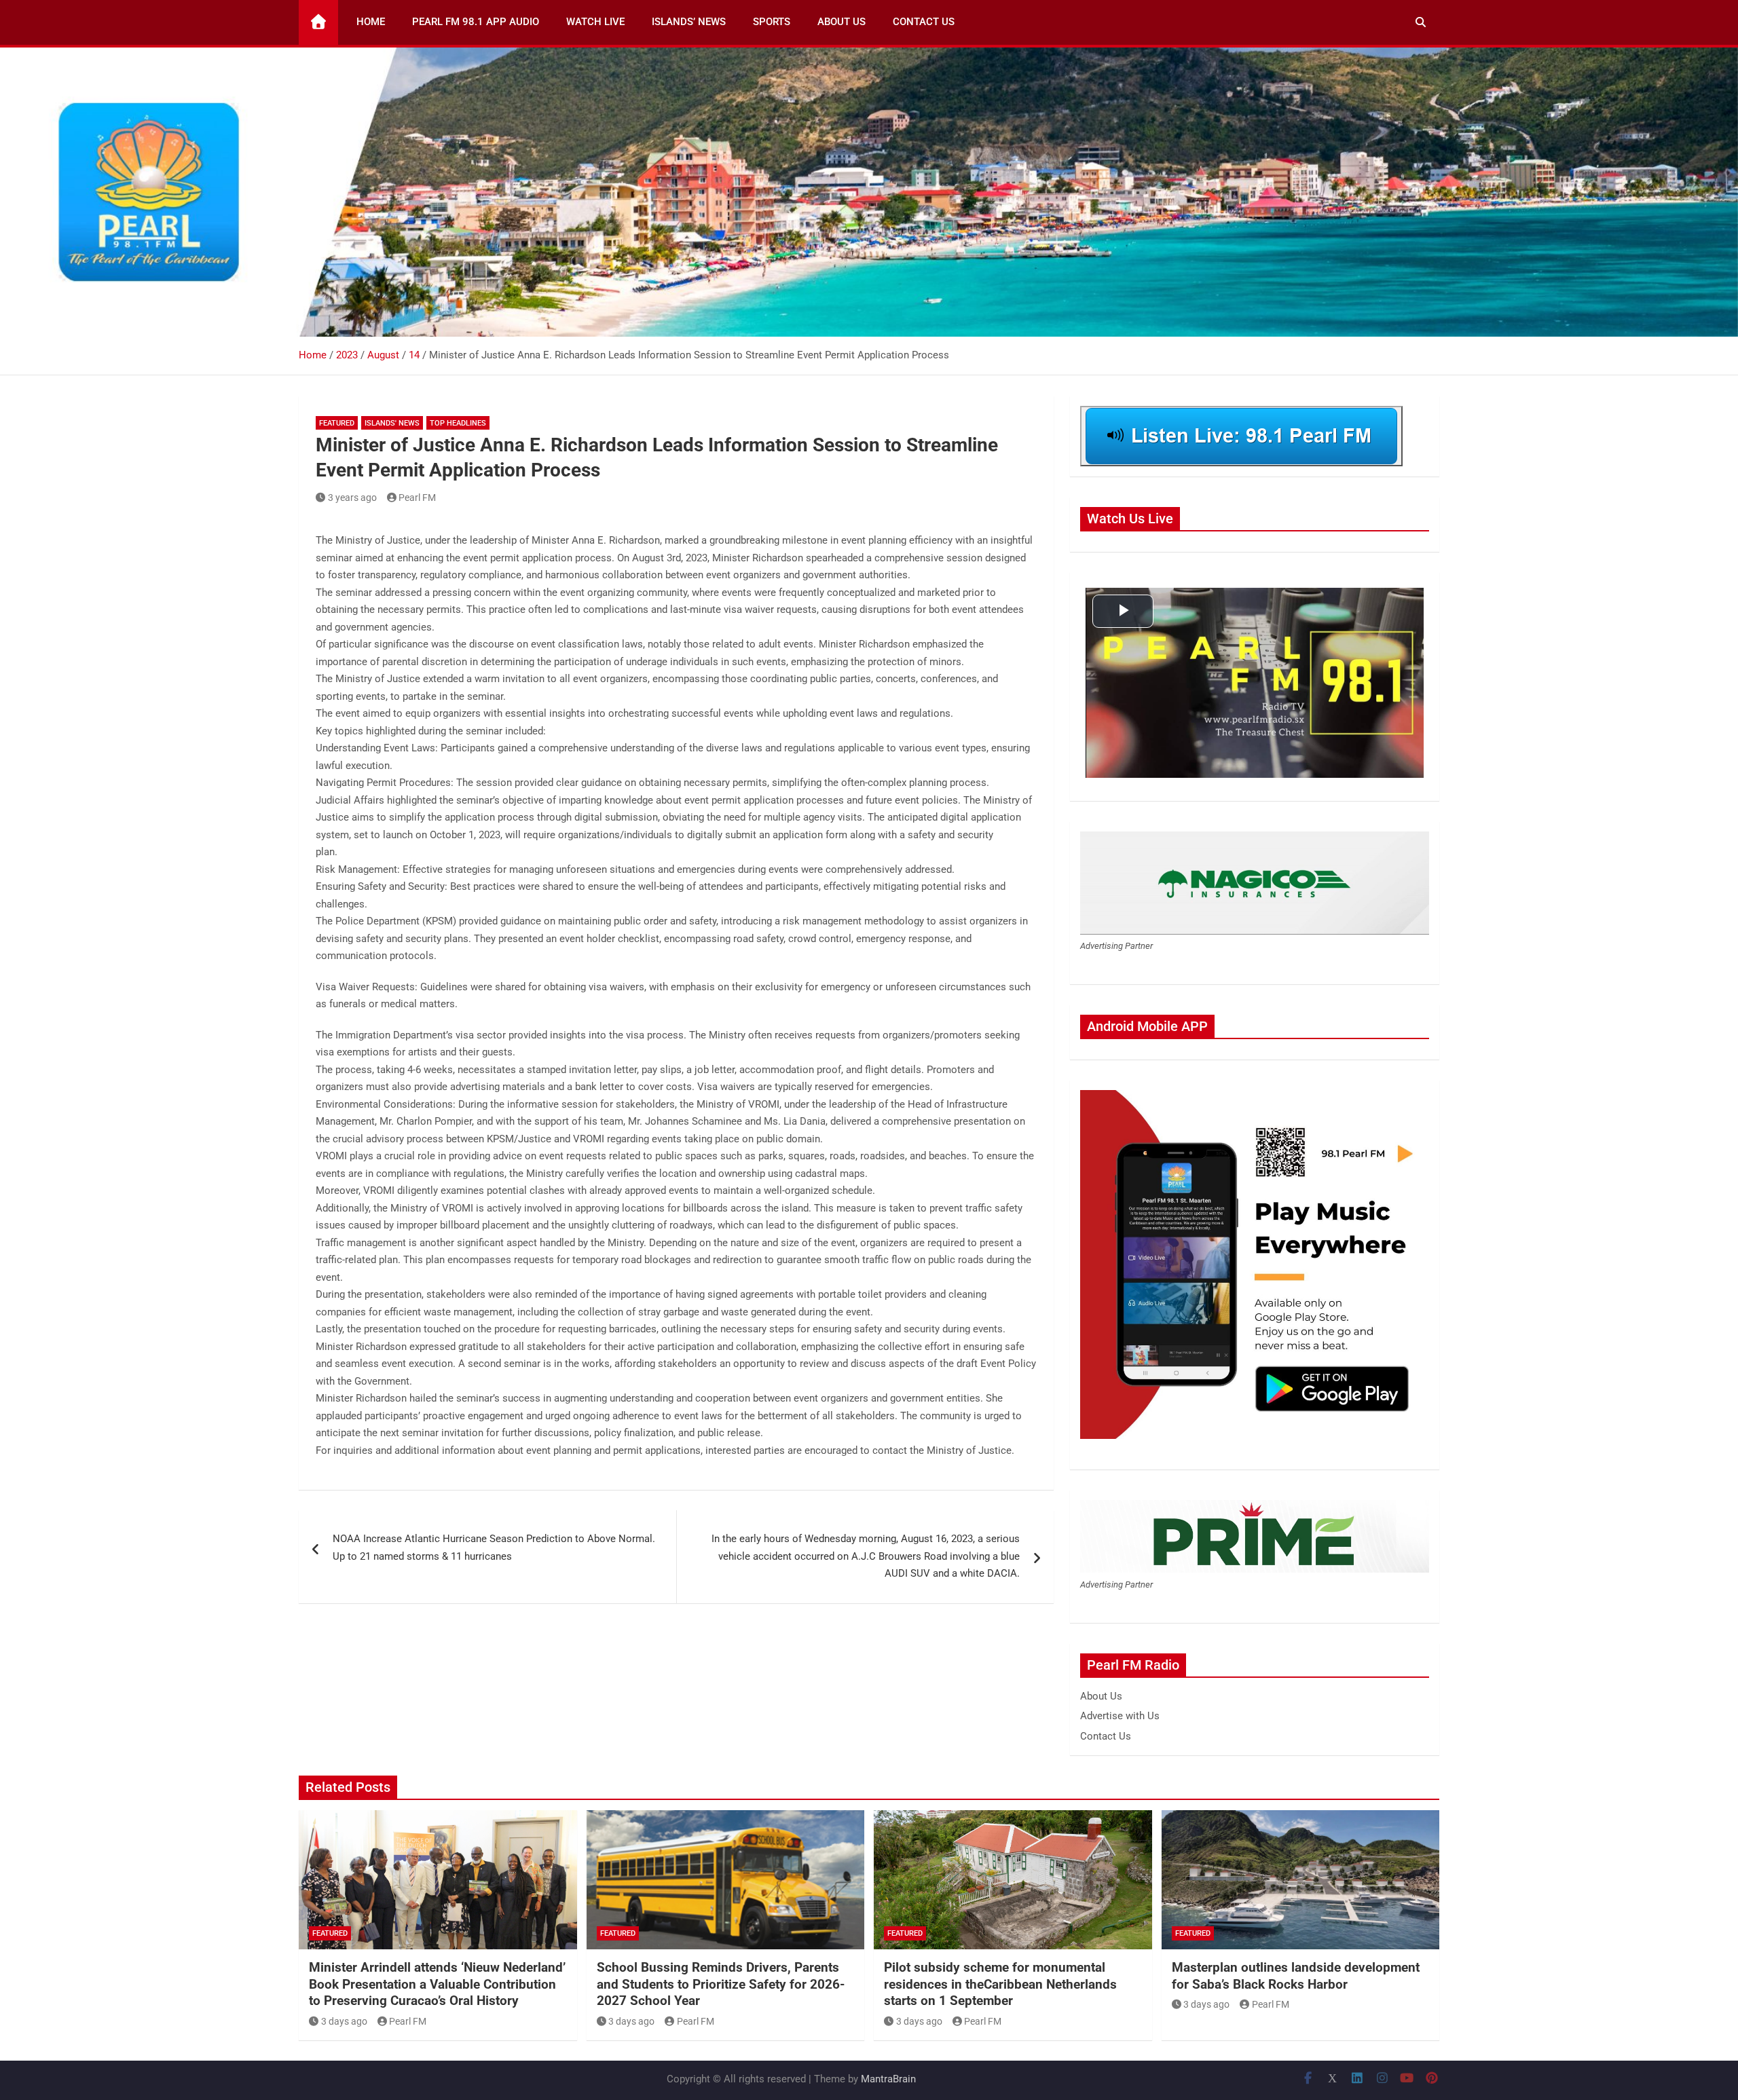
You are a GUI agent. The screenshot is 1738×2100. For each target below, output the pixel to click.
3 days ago (344, 2021)
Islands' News (392, 423)
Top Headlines (458, 423)
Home (371, 22)
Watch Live (595, 22)
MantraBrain (888, 2079)
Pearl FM (417, 498)
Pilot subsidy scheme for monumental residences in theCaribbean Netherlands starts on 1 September (1000, 1984)
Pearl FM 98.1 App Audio (476, 22)
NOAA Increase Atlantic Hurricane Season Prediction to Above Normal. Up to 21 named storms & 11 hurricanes (494, 1548)
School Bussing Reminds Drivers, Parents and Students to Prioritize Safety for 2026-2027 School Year (721, 1984)
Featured (337, 423)
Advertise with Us (1120, 1716)
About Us (842, 22)
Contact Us (924, 22)
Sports (772, 22)
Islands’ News (689, 22)
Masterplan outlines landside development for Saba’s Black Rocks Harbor (1296, 1976)
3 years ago (352, 498)
